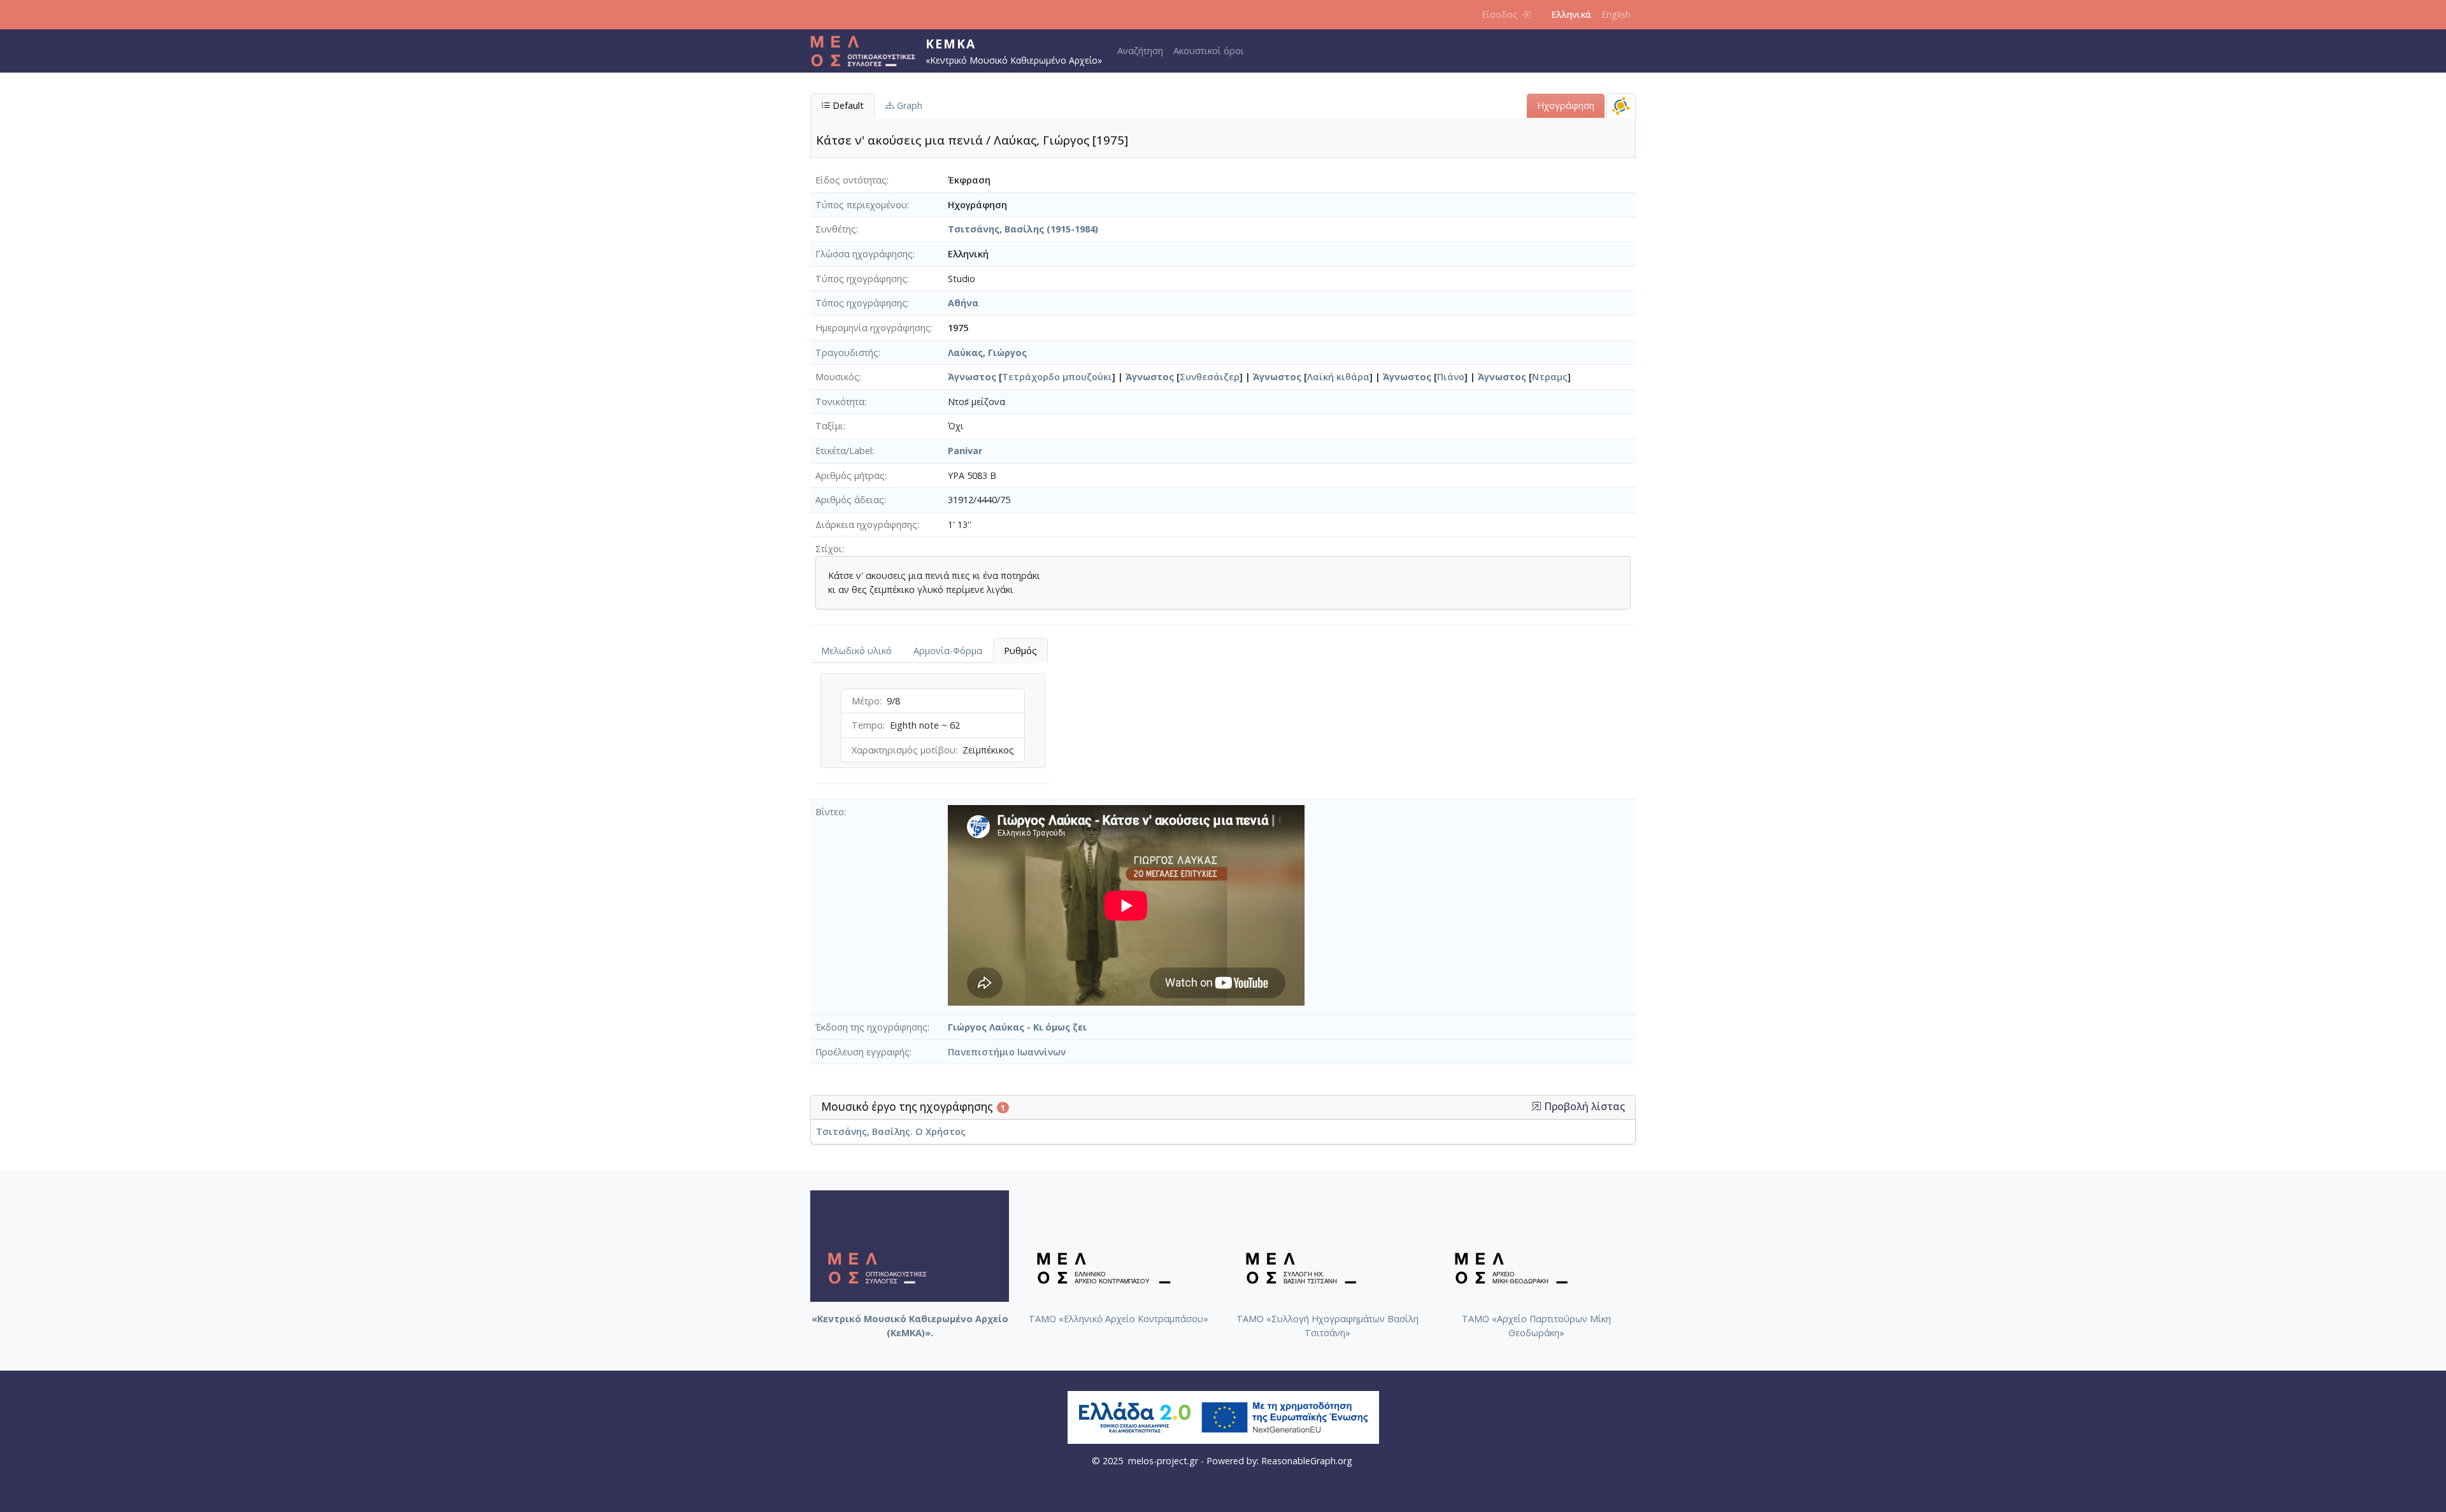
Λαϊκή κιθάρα (1338, 377)
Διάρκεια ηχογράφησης (866, 524)
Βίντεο (830, 812)
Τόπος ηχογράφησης (861, 303)
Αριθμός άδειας (850, 500)
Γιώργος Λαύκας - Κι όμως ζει (1017, 1027)
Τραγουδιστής (847, 353)
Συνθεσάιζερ (1210, 377)
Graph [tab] (908, 105)
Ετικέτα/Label (844, 451)
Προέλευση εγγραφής (862, 1052)
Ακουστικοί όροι (1209, 51)
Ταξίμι (829, 426)
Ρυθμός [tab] (1020, 651)
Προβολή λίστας (1583, 1107)
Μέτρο (866, 701)
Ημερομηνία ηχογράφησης (873, 328)
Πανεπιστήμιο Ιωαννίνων (1007, 1052)
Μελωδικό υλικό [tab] (856, 651)
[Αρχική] (868, 51)
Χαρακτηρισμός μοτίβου (904, 750)
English (1616, 14)
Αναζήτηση (1140, 51)
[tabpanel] (933, 731)
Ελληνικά (1571, 14)
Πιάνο (1451, 377)
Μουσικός (837, 377)
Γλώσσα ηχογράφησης (864, 254)
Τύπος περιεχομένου (861, 205)
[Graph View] (1621, 105)
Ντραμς (1550, 377)
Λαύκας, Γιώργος (987, 353)
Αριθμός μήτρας (850, 475)
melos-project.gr (1163, 1461)
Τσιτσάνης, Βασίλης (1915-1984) (1023, 229)
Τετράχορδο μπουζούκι (1057, 377)
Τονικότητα (840, 402)
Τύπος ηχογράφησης (861, 279)
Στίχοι (829, 549)
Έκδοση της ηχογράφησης (871, 1027)
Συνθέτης (836, 229)
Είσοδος (1500, 14)
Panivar (965, 451)
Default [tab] (847, 105)
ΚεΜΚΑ (951, 44)
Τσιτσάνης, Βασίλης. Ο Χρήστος (891, 1131)
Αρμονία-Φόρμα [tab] (948, 651)
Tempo (867, 725)
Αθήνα (963, 303)
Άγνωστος (972, 377)
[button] (1536, 1106)
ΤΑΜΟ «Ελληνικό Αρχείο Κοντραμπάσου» (1119, 1319)
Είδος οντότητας (851, 180)
